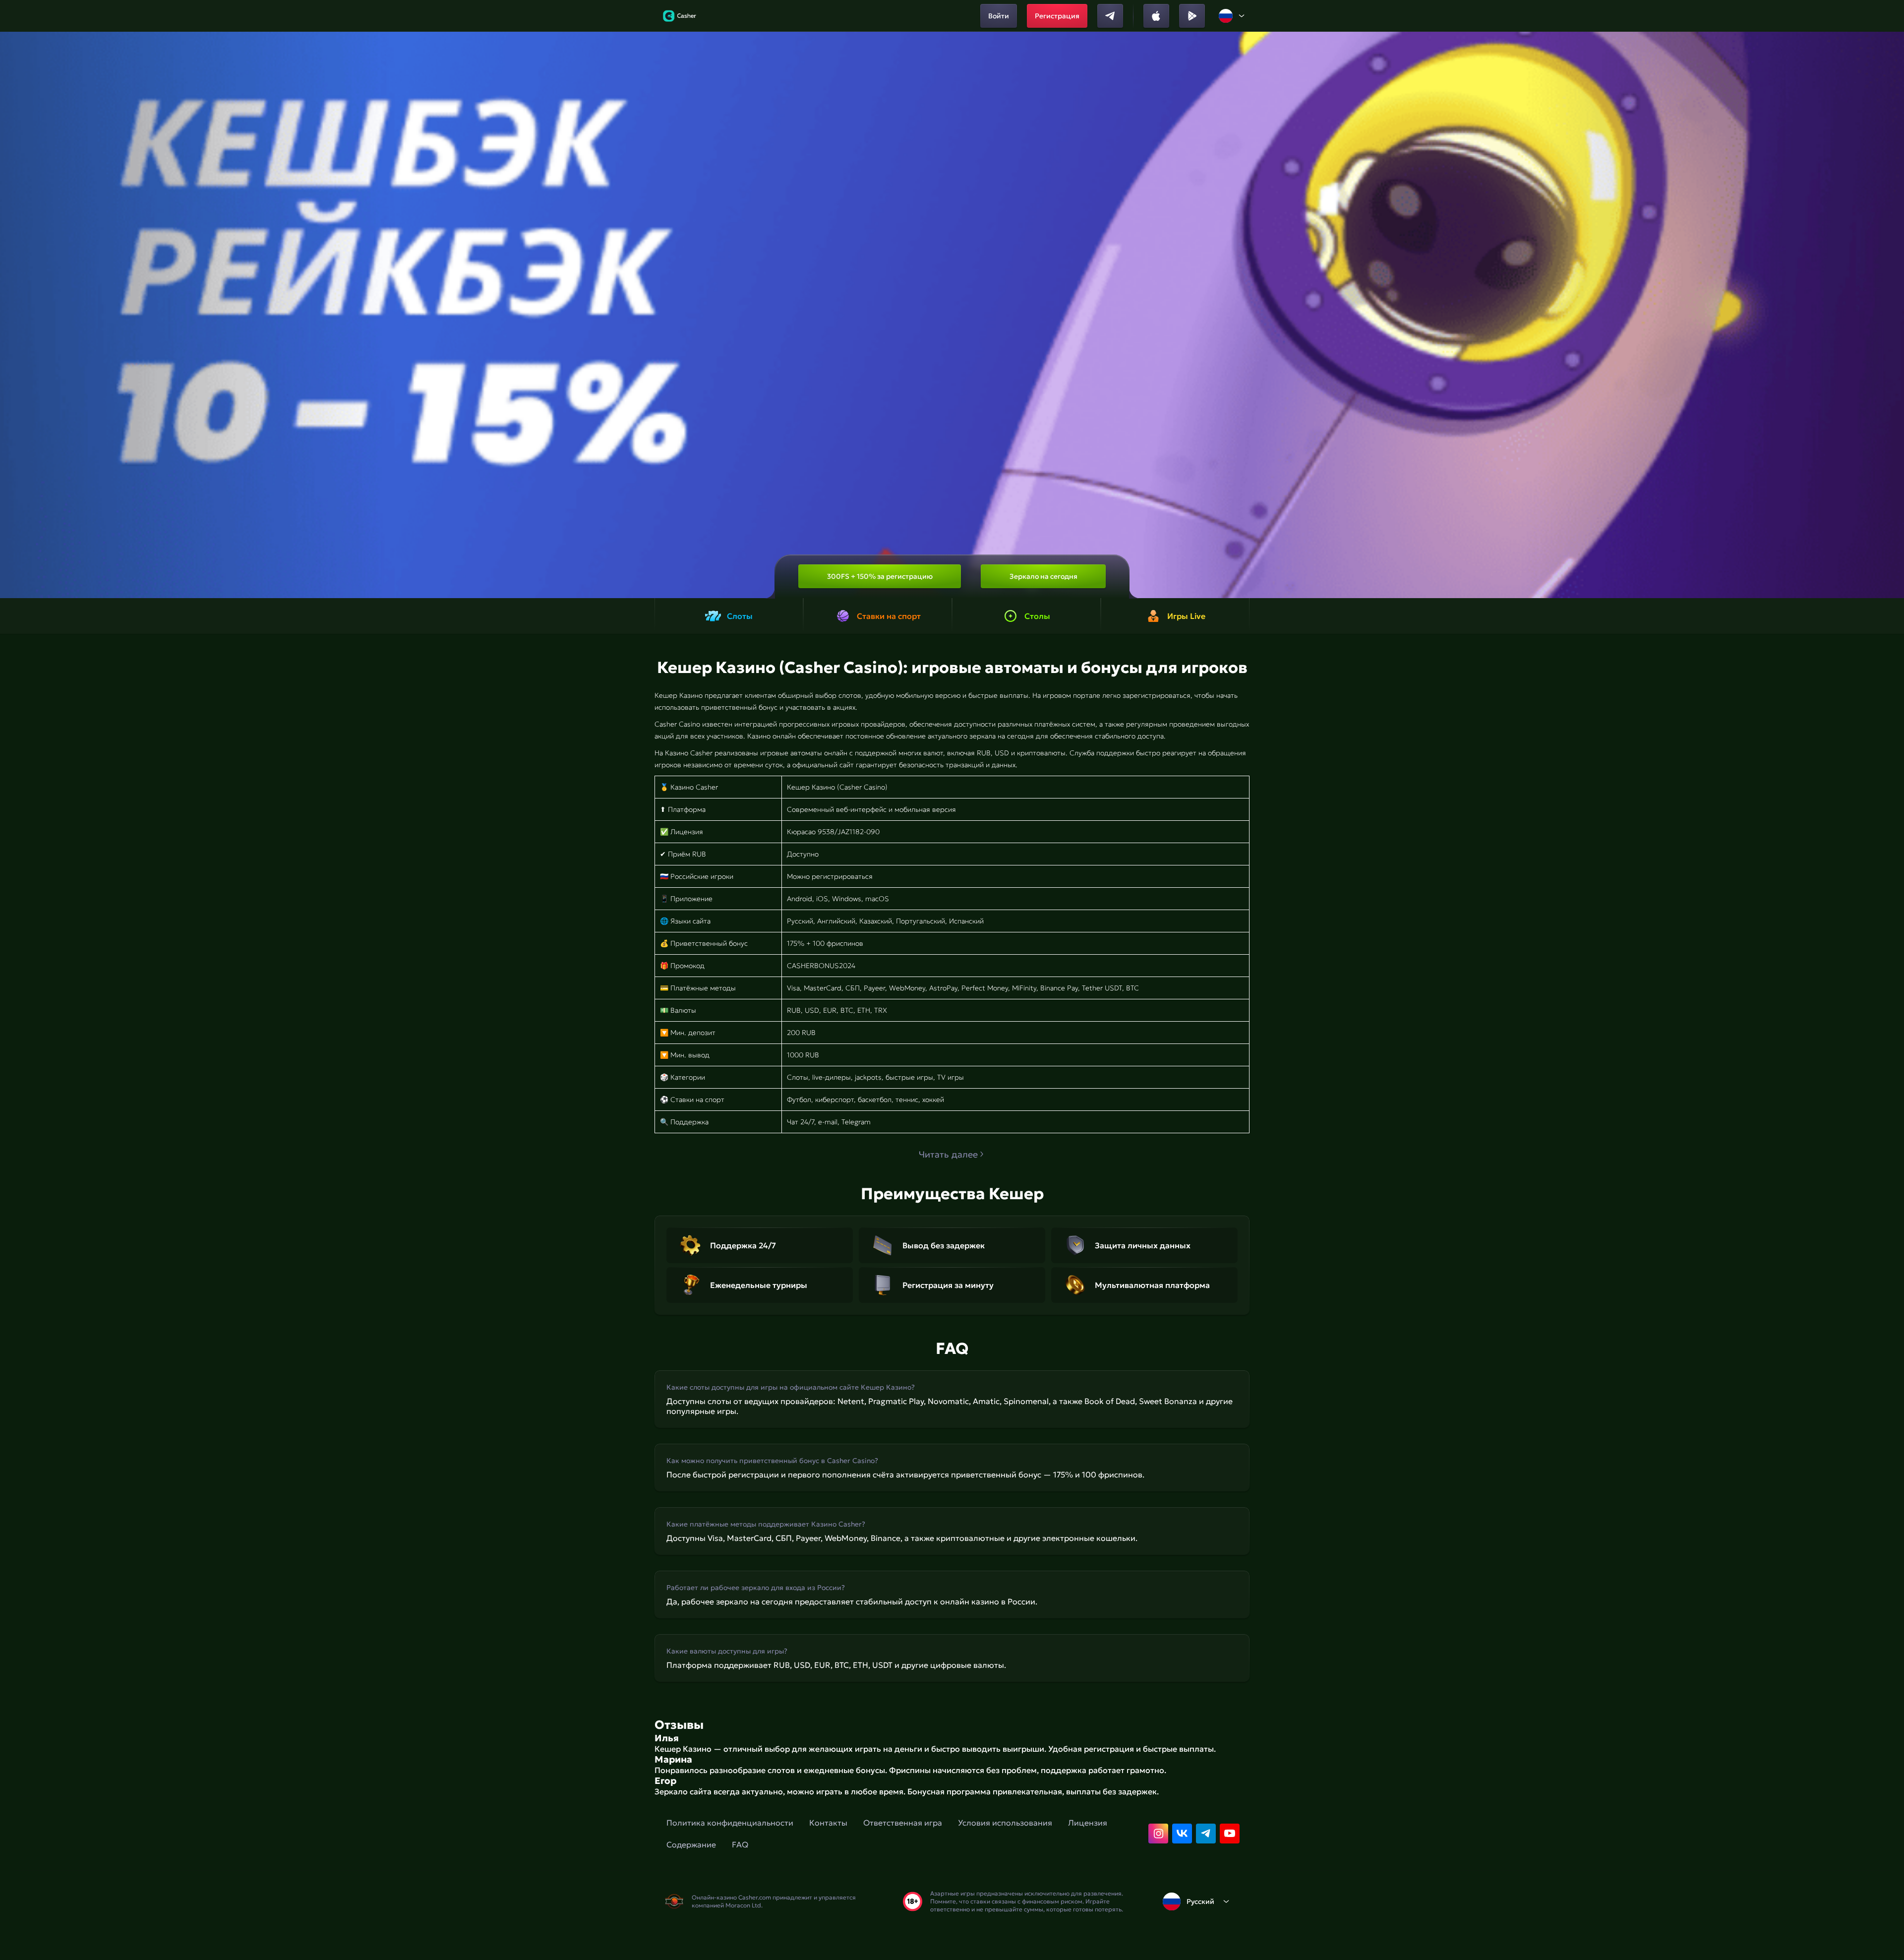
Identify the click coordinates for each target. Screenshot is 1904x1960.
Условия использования (1005, 1823)
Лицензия (1088, 1823)
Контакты (828, 1823)
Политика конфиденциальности (730, 1823)
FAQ (740, 1844)
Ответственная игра (903, 1823)
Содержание (691, 1844)
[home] (680, 16)
